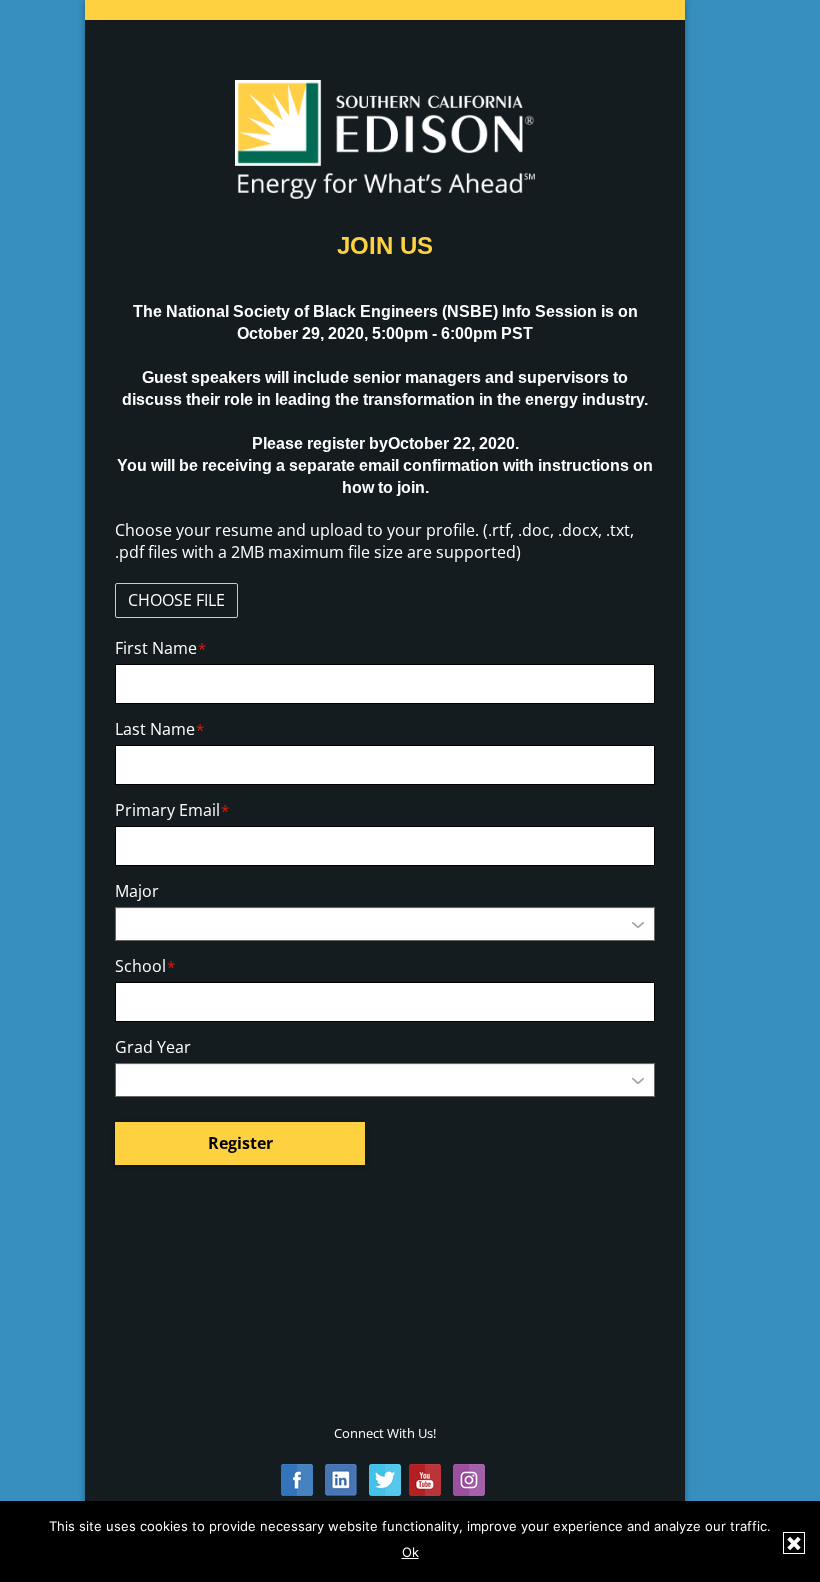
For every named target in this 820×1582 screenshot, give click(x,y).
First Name (160, 648)
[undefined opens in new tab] (297, 1476)
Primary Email (172, 810)
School (145, 966)
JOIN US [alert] (385, 245)
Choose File (176, 600)
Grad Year (153, 1047)
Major (137, 891)
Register (240, 1143)
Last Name (159, 729)
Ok (410, 1552)
